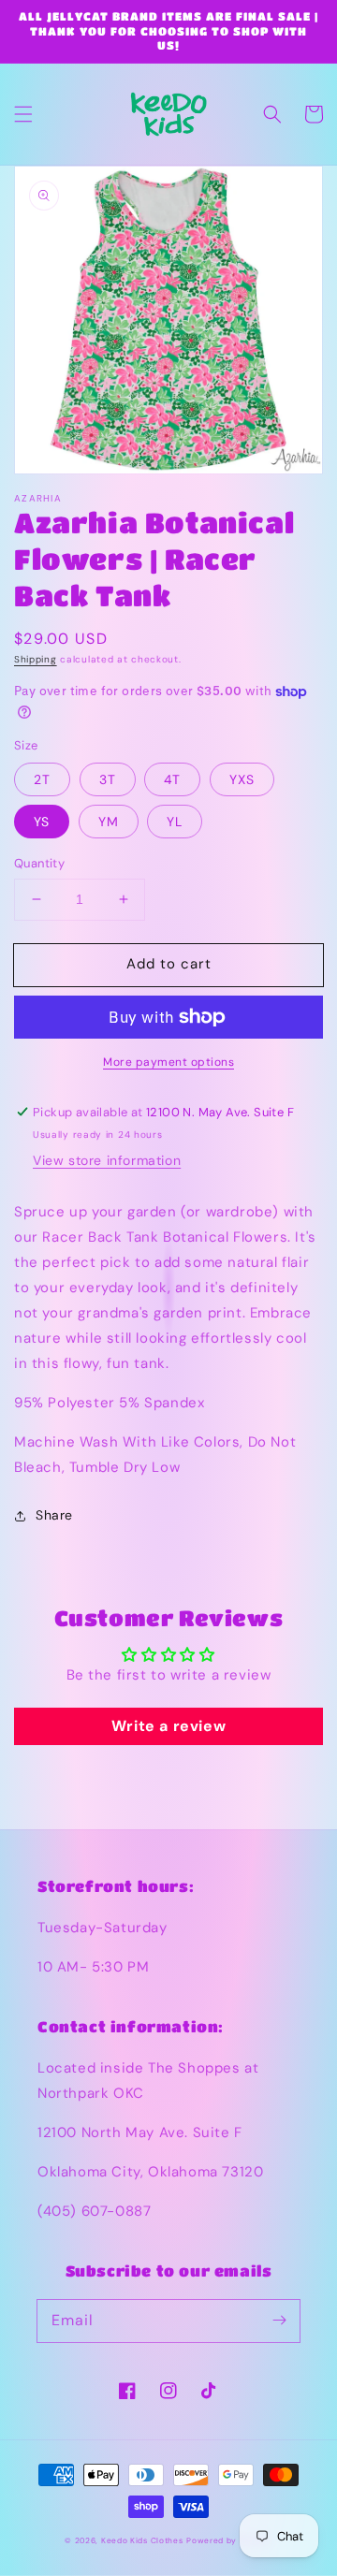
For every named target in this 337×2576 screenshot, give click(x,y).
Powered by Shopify (229, 2541)
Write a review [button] (168, 1726)
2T (42, 779)
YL (175, 822)
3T (108, 779)
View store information (107, 1160)
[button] (23, 114)
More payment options (168, 1062)
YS (42, 822)
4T (172, 779)
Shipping (36, 659)
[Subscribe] (279, 2321)
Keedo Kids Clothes (142, 2541)
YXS (242, 779)
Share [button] (54, 1515)
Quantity (39, 863)
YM (109, 822)
